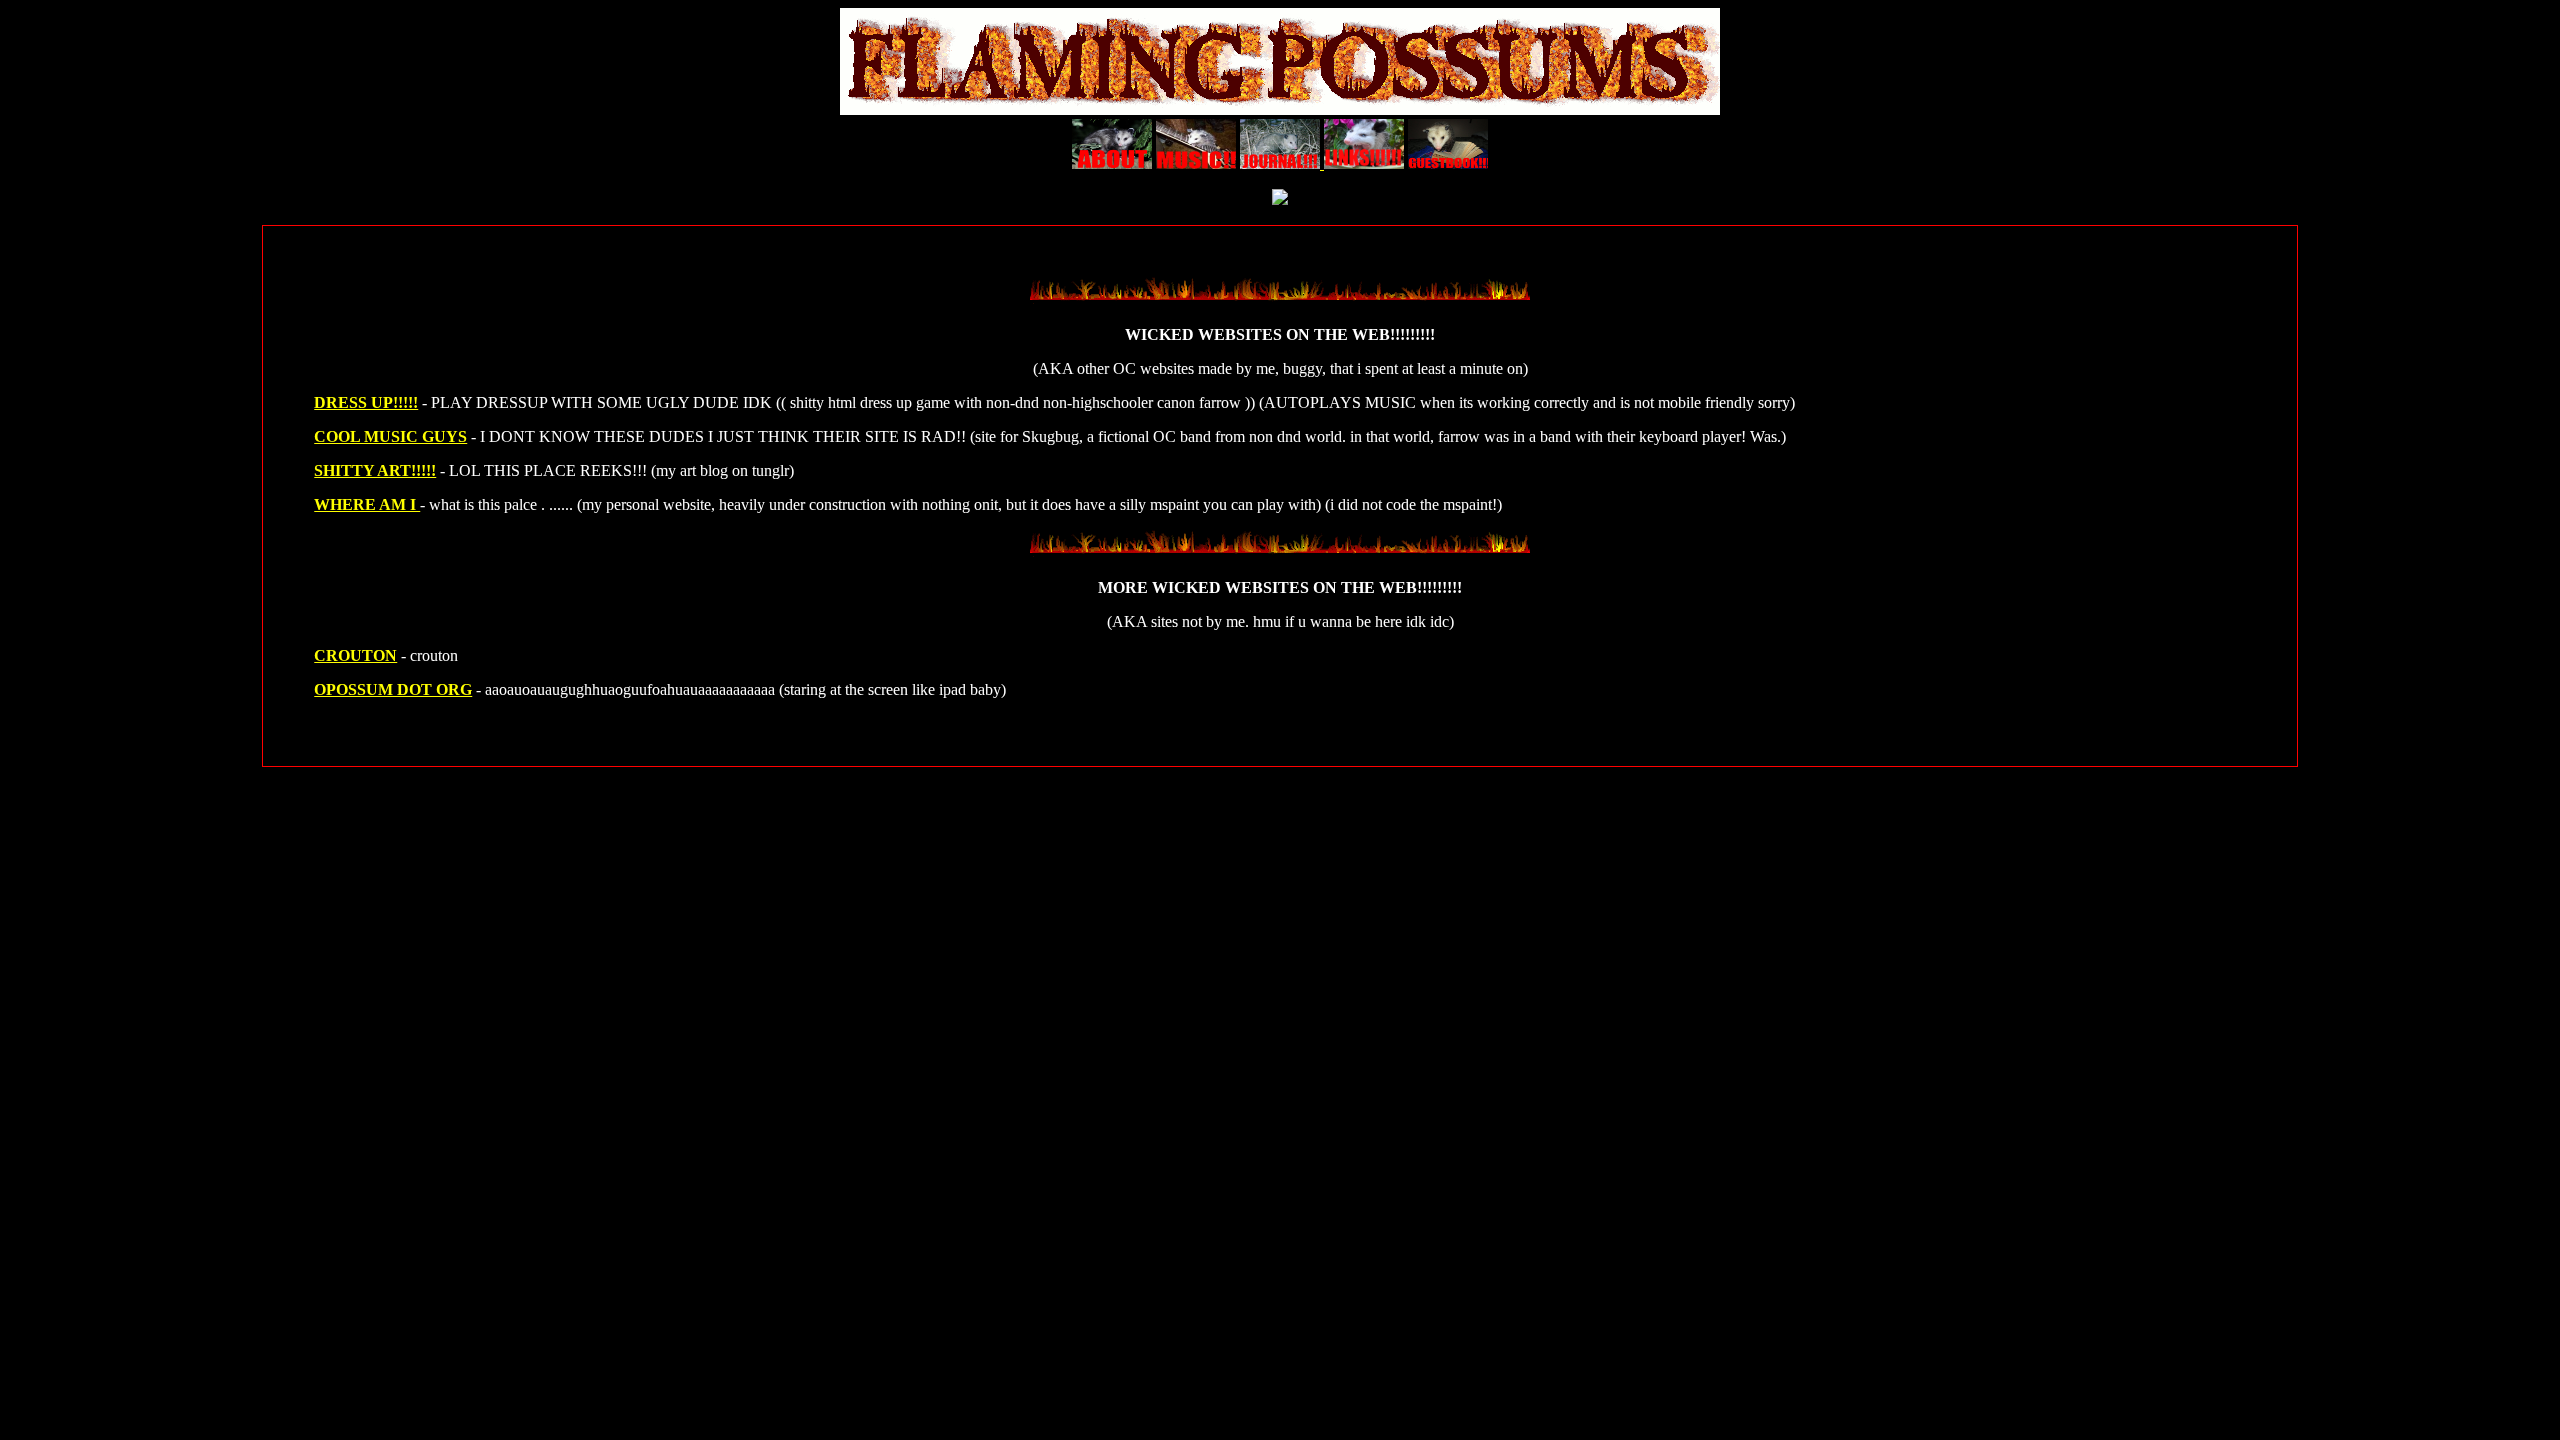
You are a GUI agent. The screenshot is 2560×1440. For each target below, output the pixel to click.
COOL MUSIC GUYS (390, 436)
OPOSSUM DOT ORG (393, 689)
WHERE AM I (367, 504)
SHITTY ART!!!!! (375, 470)
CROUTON (355, 655)
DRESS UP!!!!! (366, 402)
